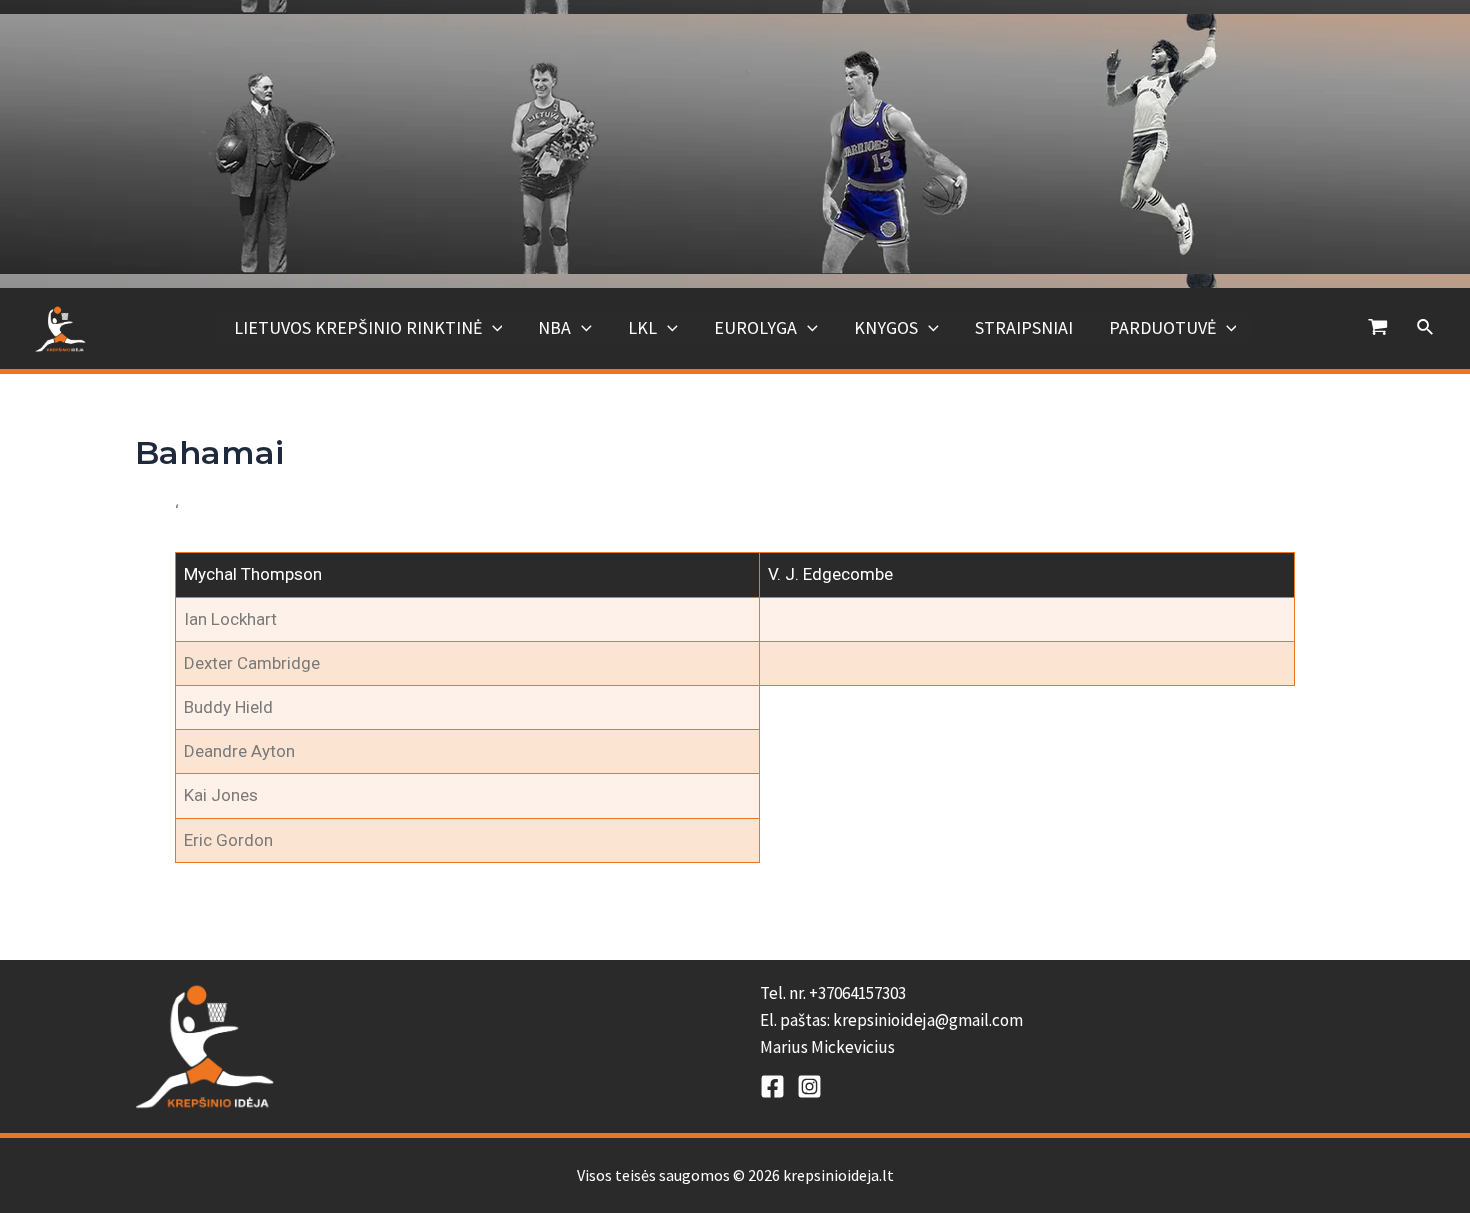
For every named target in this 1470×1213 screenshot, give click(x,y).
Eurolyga (755, 327)
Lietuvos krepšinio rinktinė (358, 327)
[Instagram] (809, 1086)
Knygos (886, 327)
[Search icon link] (1426, 328)
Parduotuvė (1162, 327)
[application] (492, 328)
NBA (554, 327)
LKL (642, 327)
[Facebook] (772, 1086)
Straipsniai (1024, 327)
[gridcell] (1047, 1021)
